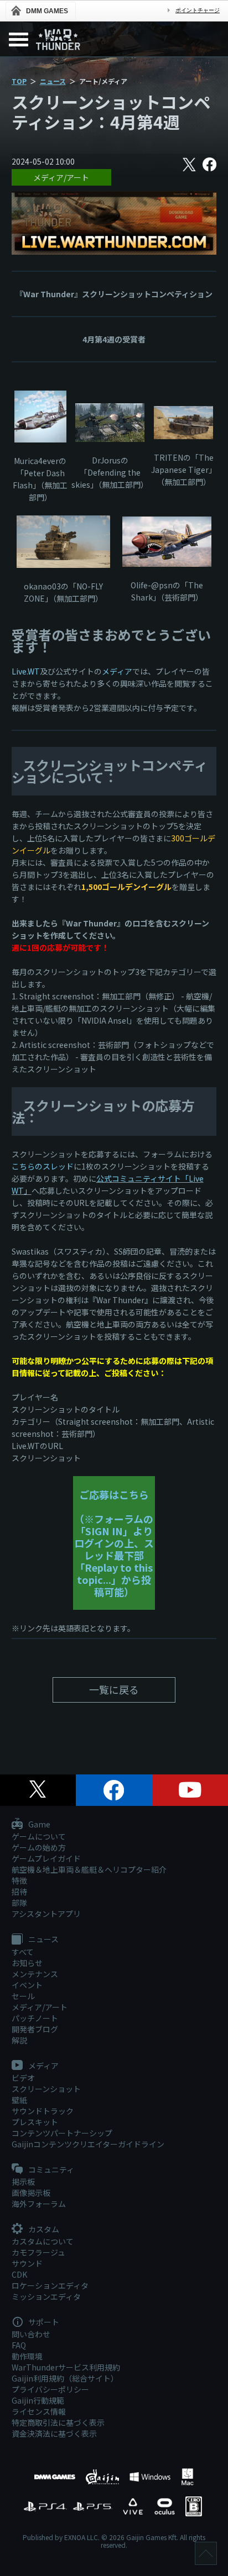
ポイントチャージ (198, 10)
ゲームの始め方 (39, 1847)
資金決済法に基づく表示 (54, 2433)
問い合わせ (31, 2334)
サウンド (27, 2263)
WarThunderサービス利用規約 (66, 2367)
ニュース (53, 81)
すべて (23, 1952)
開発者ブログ (35, 2029)
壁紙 (19, 2100)
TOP (19, 81)
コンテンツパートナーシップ (62, 2133)
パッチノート (35, 2018)
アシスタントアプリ (46, 1914)
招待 (19, 1892)
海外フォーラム (39, 2204)
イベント (27, 1985)
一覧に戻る (114, 1689)
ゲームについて (39, 1836)
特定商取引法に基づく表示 (58, 2422)
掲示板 (23, 2182)
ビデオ (23, 2078)
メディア (117, 671)
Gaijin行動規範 (38, 2400)
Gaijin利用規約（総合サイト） (65, 2378)
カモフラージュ (38, 2252)
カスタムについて (43, 2241)
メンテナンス (35, 1974)
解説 (19, 2040)
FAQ (19, 2345)
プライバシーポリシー (50, 2389)
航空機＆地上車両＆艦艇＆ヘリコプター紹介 (89, 1869)
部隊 (19, 1903)
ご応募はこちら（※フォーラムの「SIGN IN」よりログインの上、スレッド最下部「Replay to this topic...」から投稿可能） (114, 1543)
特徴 (19, 1880)
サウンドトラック (43, 2111)
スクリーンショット (46, 2089)
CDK (19, 2274)
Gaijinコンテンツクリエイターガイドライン (88, 2144)
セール (23, 1996)
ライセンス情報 (39, 2411)
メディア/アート (61, 177)
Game (38, 1825)
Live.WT (26, 671)
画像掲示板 (31, 2193)
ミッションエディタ (46, 2296)
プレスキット (35, 2122)
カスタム (43, 2230)
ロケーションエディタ (50, 2285)
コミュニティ (50, 2170)
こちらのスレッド (43, 1166)
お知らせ (27, 1963)
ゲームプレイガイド (46, 1858)
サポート (43, 2322)
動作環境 (27, 2356)
